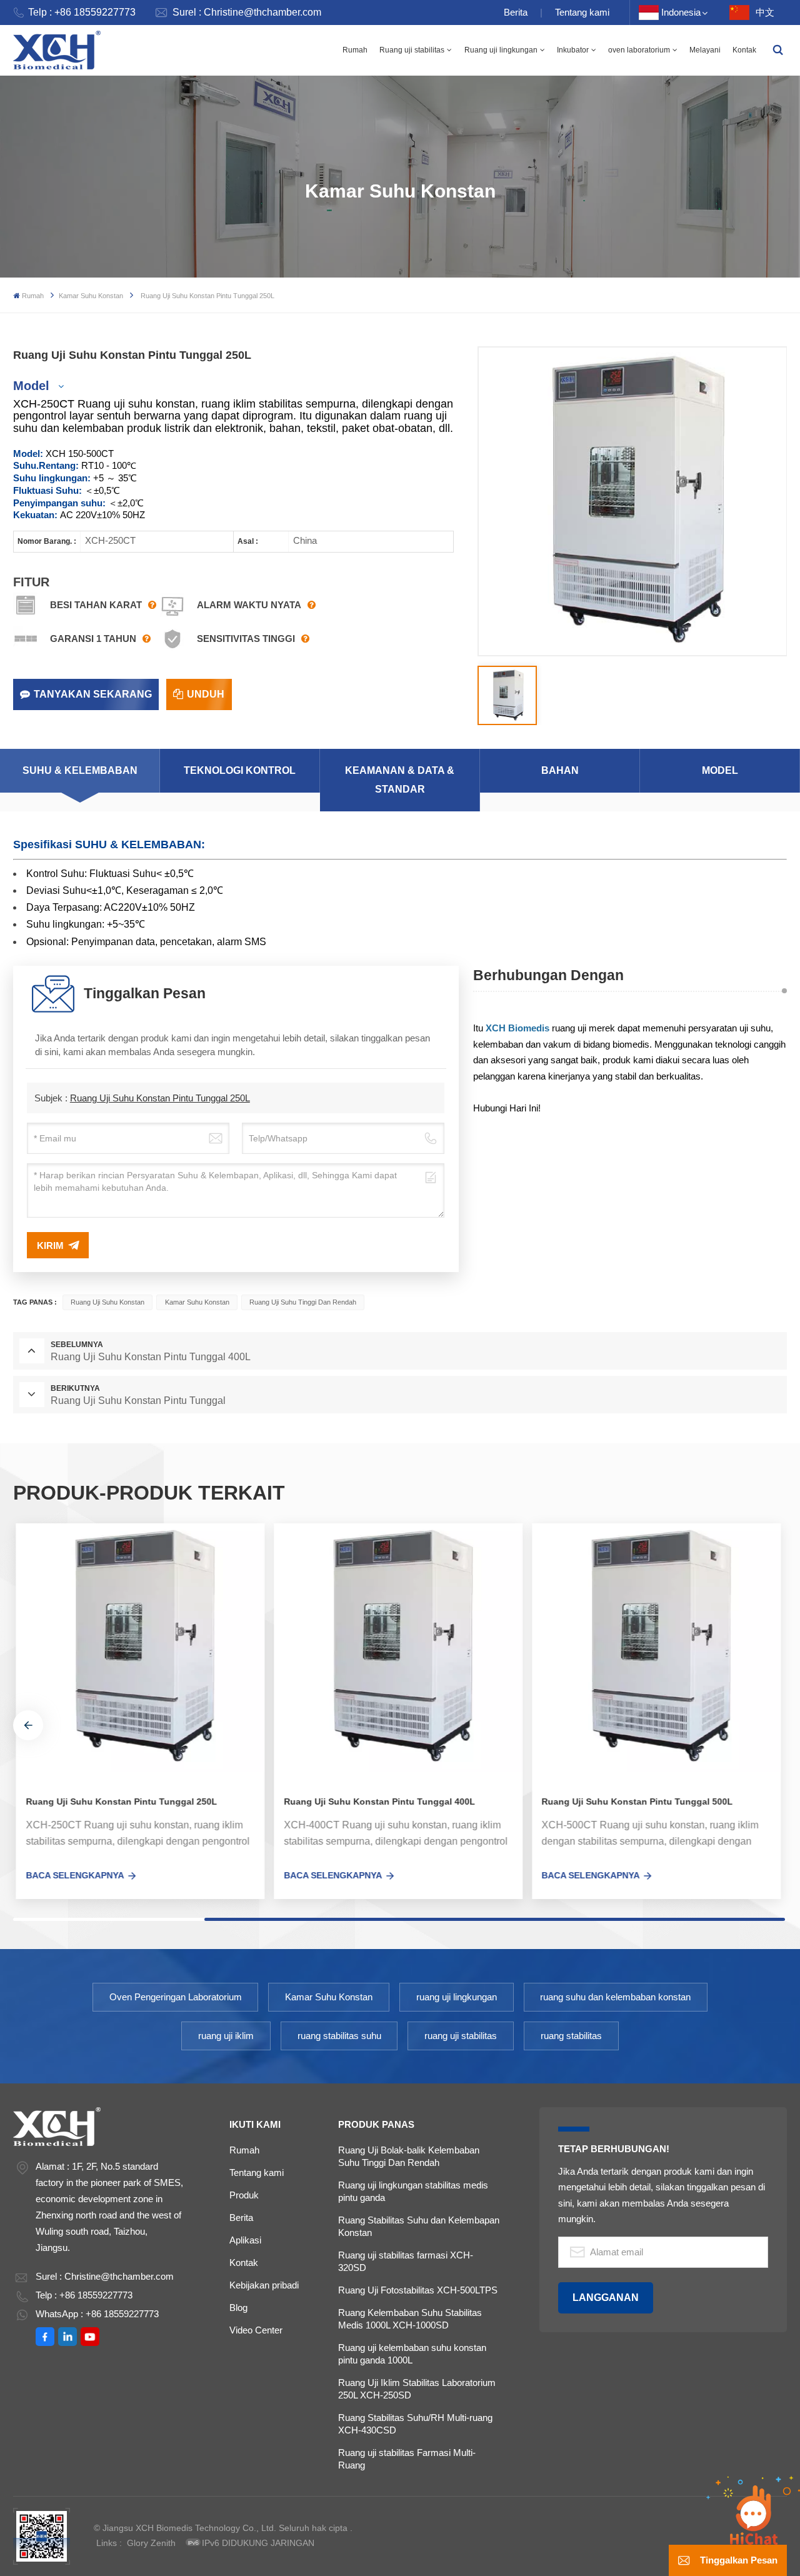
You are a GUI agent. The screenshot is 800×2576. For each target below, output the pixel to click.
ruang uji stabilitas (461, 2036)
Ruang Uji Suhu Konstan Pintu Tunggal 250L (160, 1098)
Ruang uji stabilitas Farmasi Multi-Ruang (407, 2459)
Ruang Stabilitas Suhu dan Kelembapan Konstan (419, 2226)
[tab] (80, 771)
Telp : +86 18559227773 (82, 12)
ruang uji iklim (226, 2036)
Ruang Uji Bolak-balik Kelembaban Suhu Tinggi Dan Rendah (409, 2156)
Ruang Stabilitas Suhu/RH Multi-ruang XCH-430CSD (415, 2424)
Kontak (744, 50)
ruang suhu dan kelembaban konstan (615, 1997)
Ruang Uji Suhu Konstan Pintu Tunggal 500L (634, 1802)
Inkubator (573, 50)
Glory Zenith (151, 2543)
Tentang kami (582, 12)
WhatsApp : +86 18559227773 (97, 2314)
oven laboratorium (639, 50)
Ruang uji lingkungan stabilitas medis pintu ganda (413, 2191)
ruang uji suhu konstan (107, 1302)
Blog (238, 2308)
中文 (765, 12)
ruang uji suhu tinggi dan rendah (303, 1302)
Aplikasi (245, 2240)
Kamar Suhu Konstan (91, 296)
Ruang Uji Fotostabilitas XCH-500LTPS (418, 2290)
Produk (244, 2195)
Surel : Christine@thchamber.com (247, 12)
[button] (28, 1725)
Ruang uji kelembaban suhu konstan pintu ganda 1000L (412, 2354)
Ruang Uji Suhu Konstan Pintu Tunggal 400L (376, 1802)
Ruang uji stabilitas (412, 50)
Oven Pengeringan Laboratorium (176, 1997)
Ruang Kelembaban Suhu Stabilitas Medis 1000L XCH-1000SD (410, 2319)
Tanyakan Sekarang (93, 694)
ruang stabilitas (571, 2036)
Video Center (256, 2330)
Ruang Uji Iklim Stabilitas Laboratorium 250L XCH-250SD (417, 2389)
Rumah (355, 50)
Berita (516, 12)
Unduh (206, 694)
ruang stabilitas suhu (339, 2036)
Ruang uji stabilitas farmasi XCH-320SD (406, 2261)
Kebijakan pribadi (264, 2285)
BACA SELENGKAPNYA (72, 1875)
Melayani (705, 50)
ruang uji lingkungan (457, 1997)
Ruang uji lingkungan (501, 50)
